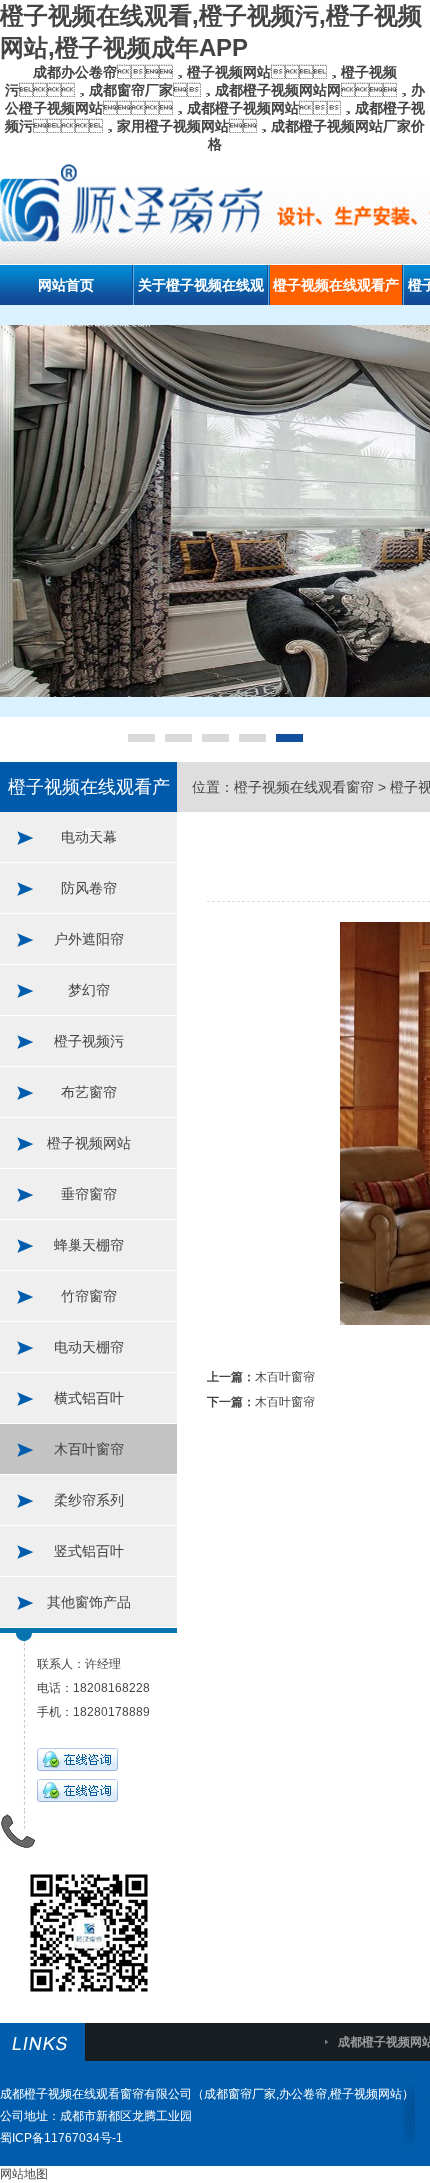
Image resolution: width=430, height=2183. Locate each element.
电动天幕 (89, 837)
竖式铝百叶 (89, 1551)
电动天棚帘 (89, 1347)
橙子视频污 (89, 1041)
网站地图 (24, 2174)
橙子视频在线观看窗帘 (304, 787)
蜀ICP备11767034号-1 (61, 2138)
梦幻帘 (89, 990)
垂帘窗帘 (89, 1194)
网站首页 (66, 285)
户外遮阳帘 (89, 939)
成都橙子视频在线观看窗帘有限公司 (96, 2094)
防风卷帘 (89, 888)
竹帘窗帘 (89, 1296)
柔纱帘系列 (89, 1500)
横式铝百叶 (89, 1398)
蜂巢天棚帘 (89, 1245)
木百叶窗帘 (89, 1449)
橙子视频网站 (89, 1143)
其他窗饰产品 (89, 1602)
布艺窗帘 (89, 1092)
